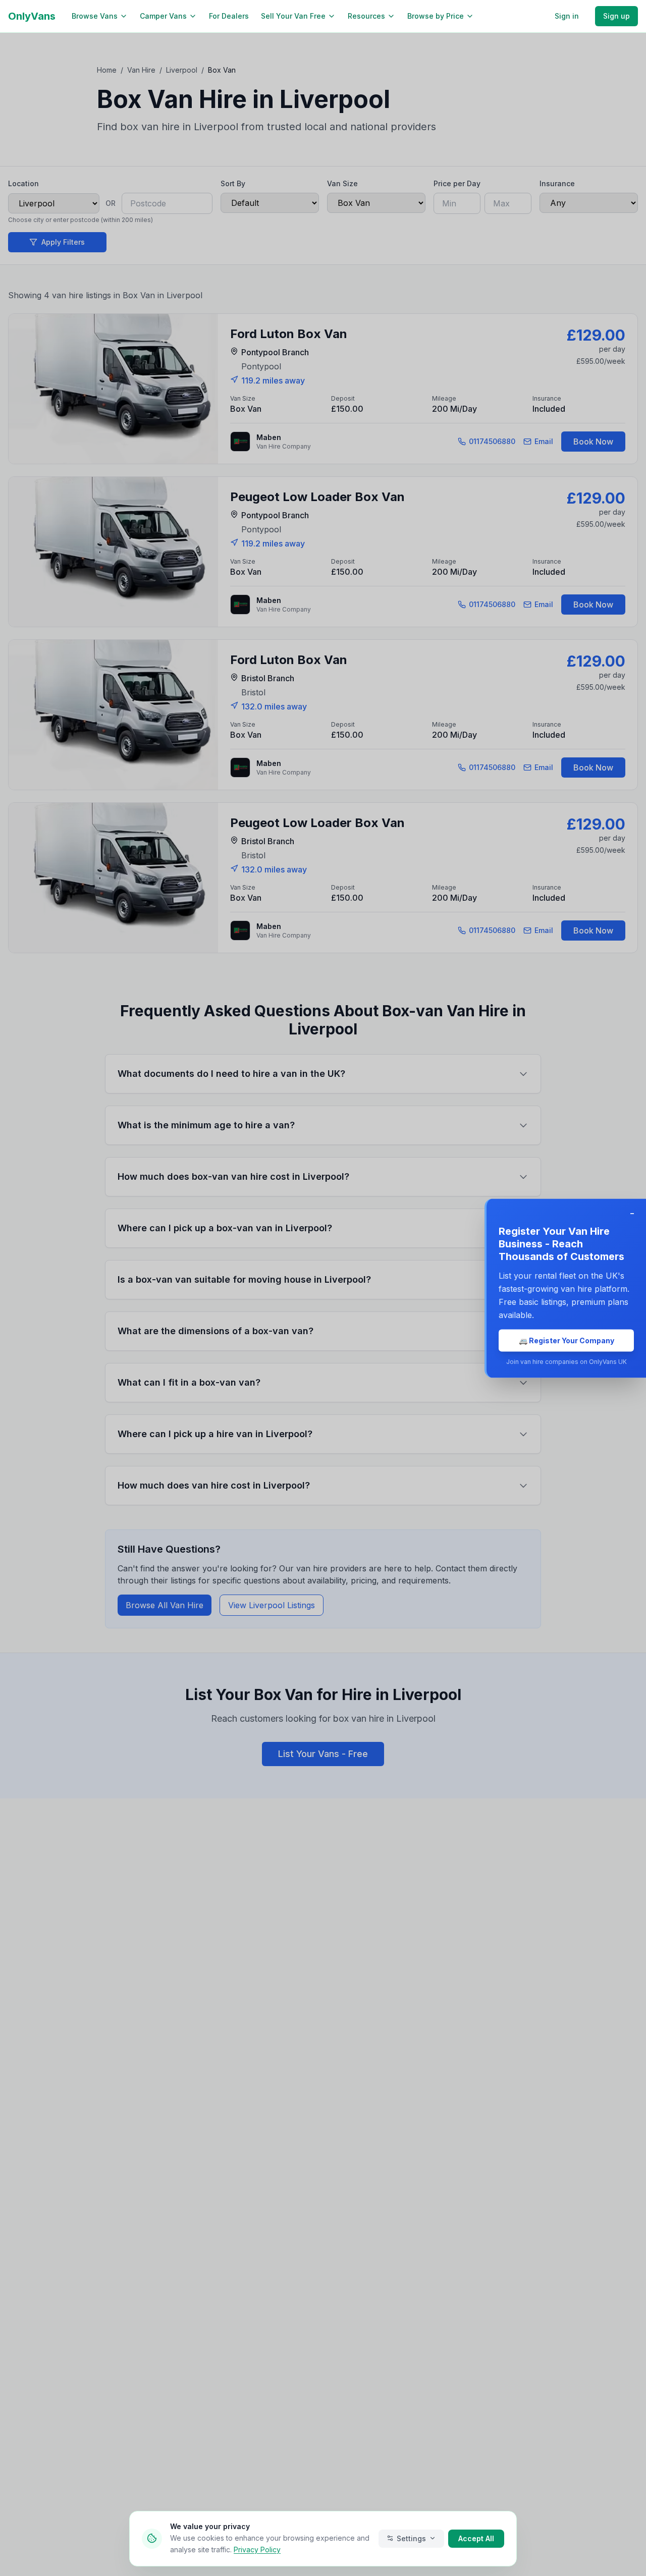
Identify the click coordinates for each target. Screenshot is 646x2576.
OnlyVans (32, 16)
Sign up (616, 16)
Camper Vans (163, 16)
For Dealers (229, 16)
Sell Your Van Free (293, 16)
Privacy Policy (257, 2549)
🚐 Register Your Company (567, 1340)
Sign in (567, 16)
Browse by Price (436, 16)
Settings (411, 2538)
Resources (366, 16)
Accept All (476, 2538)
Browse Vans (95, 16)
